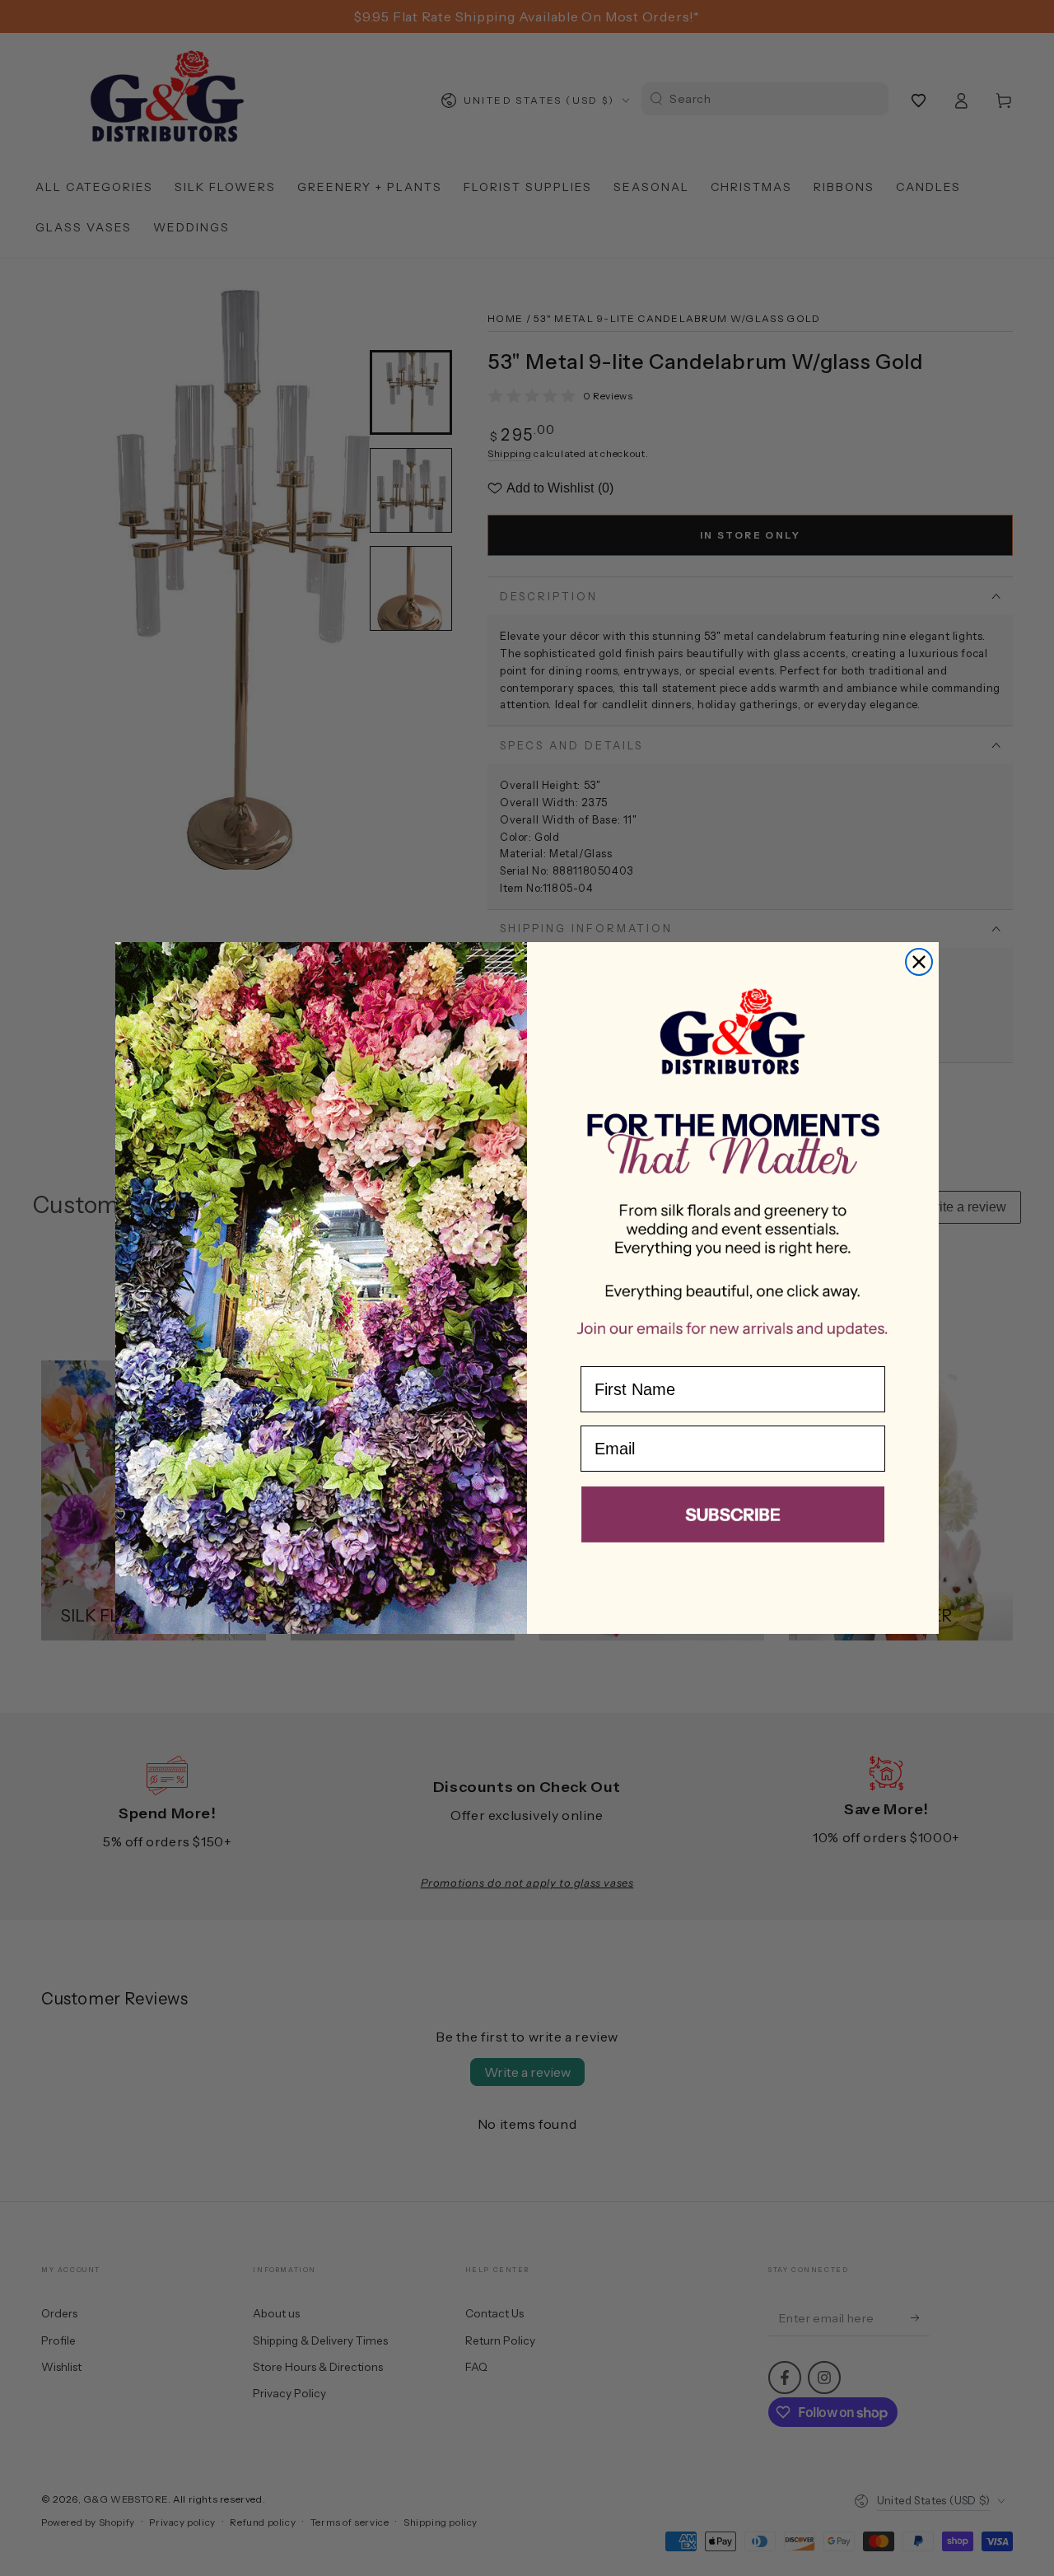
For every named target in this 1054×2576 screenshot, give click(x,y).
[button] (733, 1518)
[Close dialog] (919, 962)
